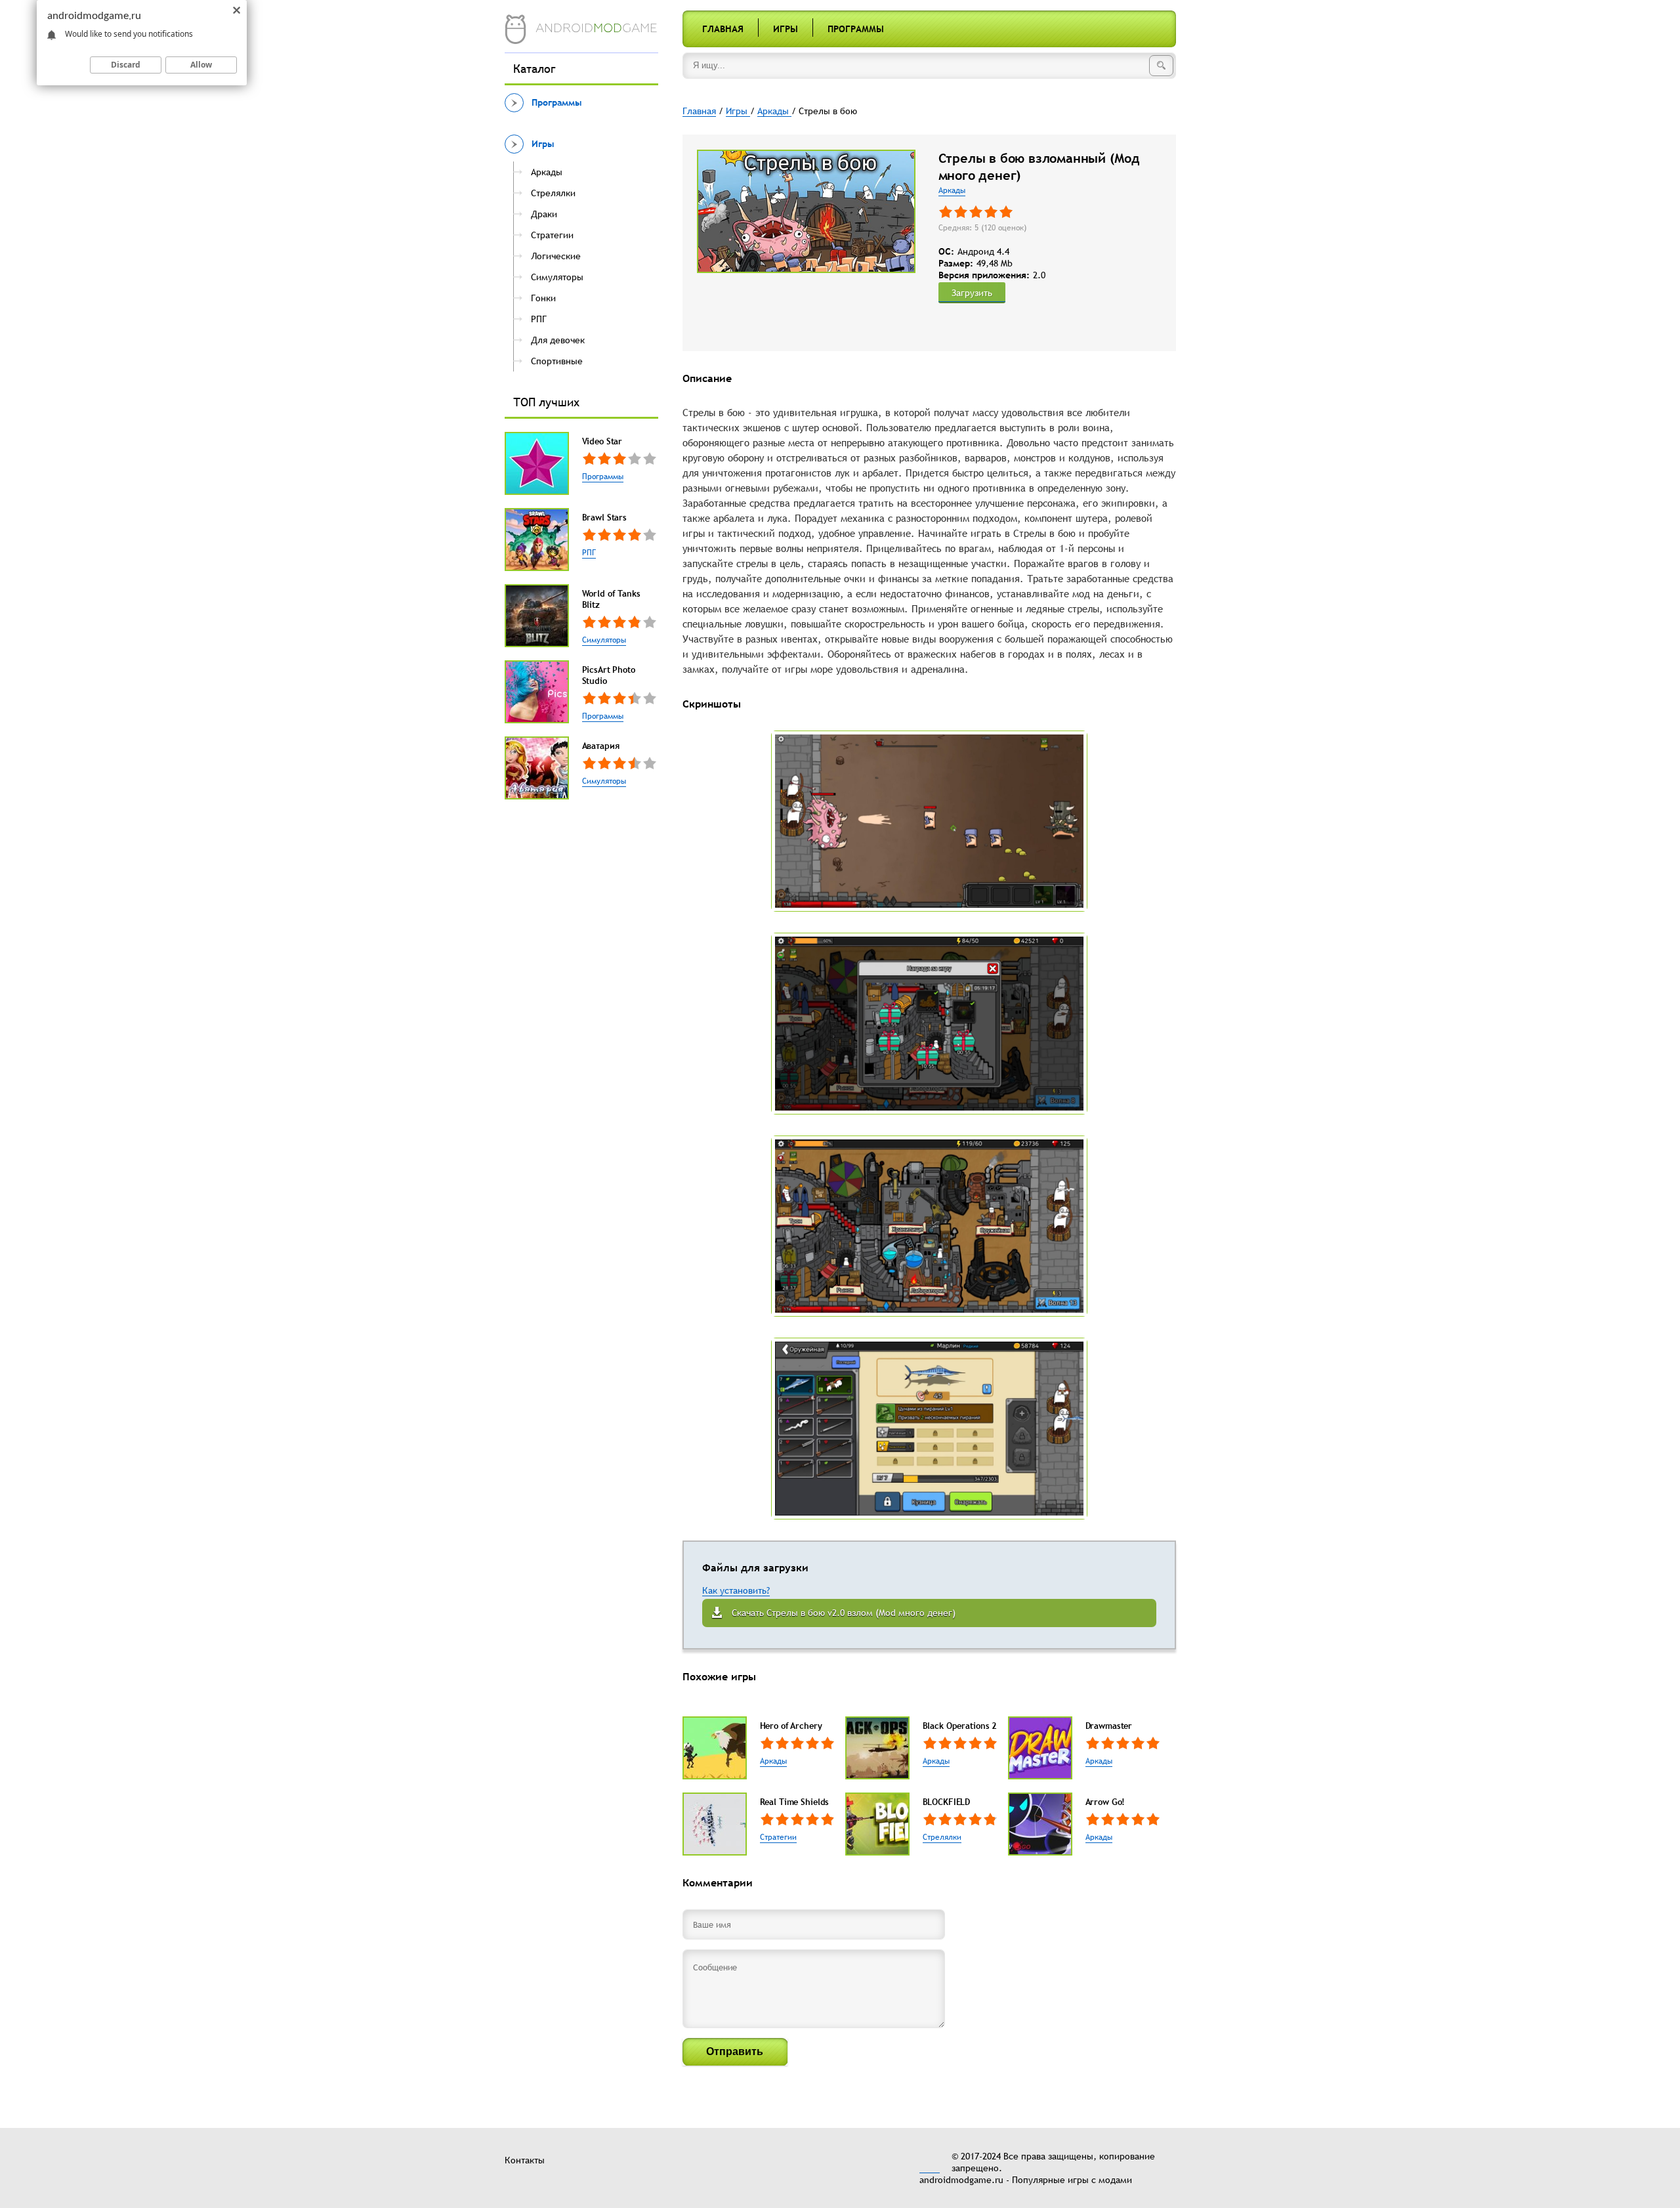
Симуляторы (604, 640)
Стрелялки (942, 1837)
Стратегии (778, 1837)
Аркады (952, 190)
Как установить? (736, 1590)
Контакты (525, 2160)
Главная (723, 29)
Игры (786, 29)
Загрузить (972, 293)
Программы (856, 29)
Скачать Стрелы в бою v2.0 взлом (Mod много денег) (844, 1613)
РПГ (589, 553)
